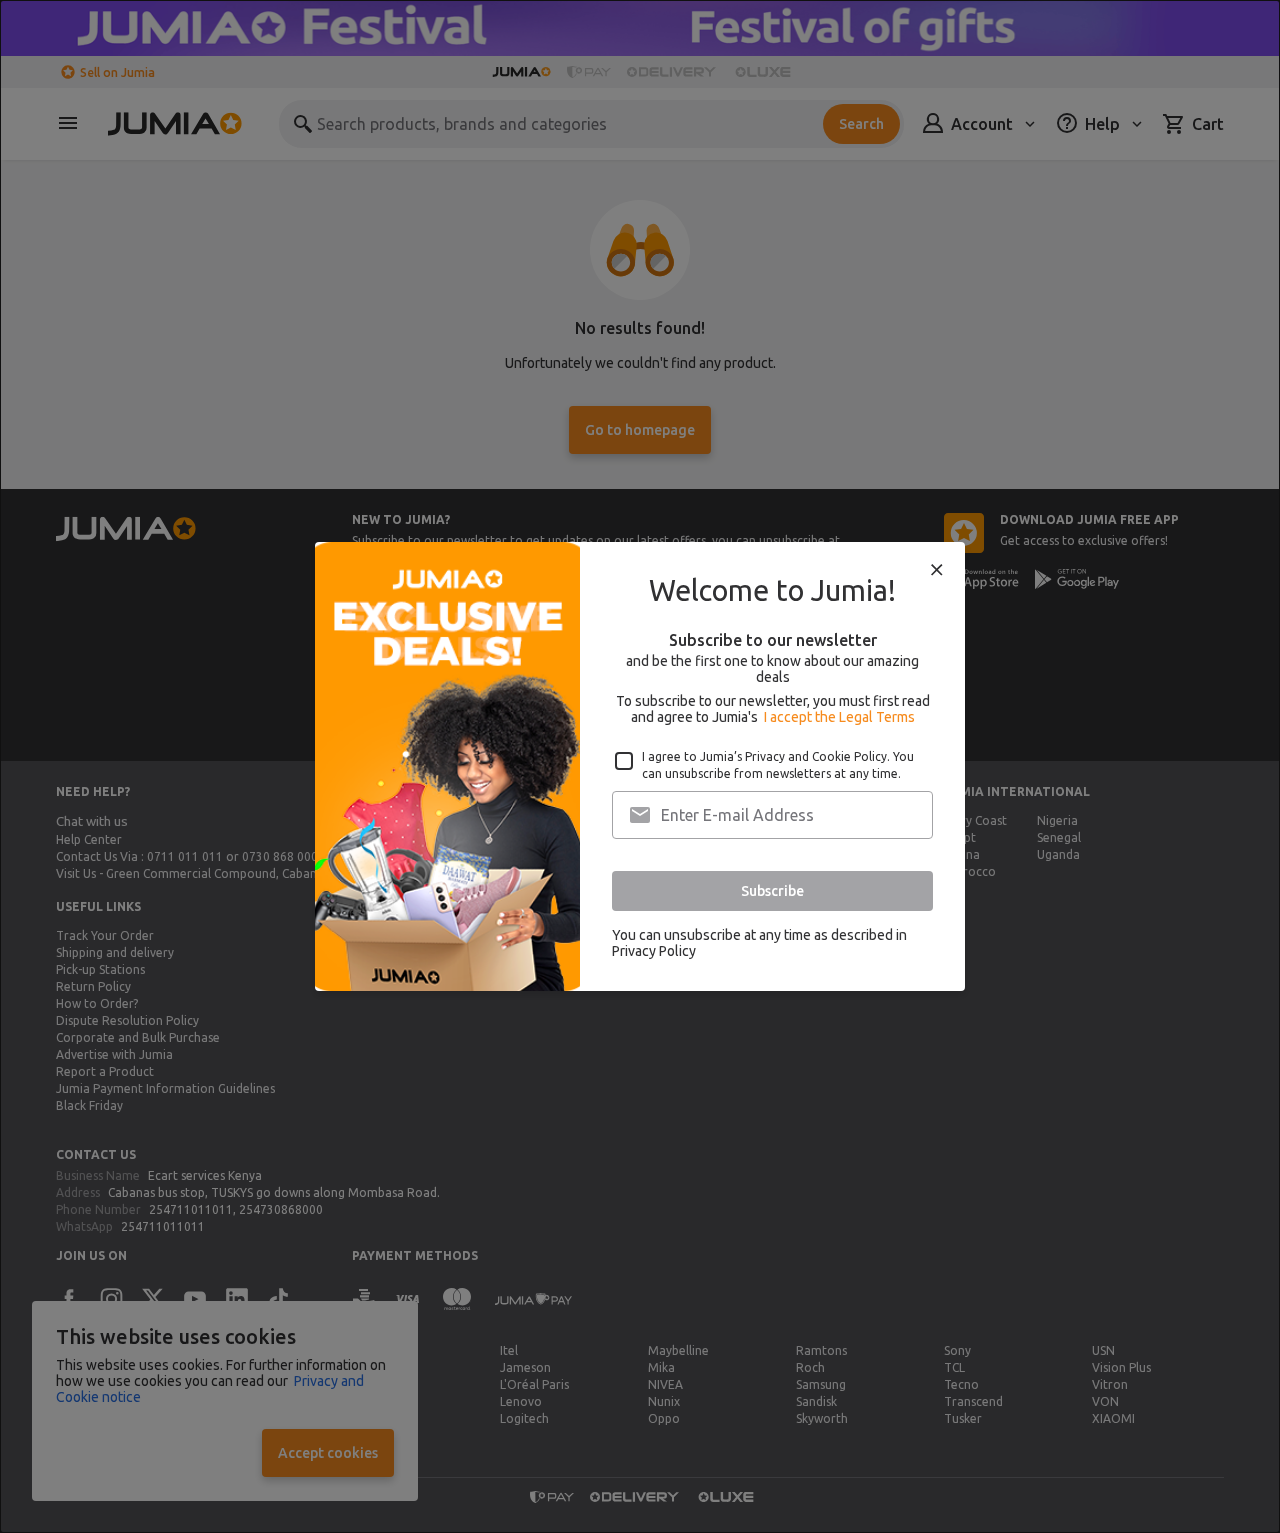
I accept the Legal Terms (839, 717)
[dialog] (640, 766)
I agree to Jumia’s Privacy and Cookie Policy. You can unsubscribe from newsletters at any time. (778, 765)
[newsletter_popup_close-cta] (937, 570)
